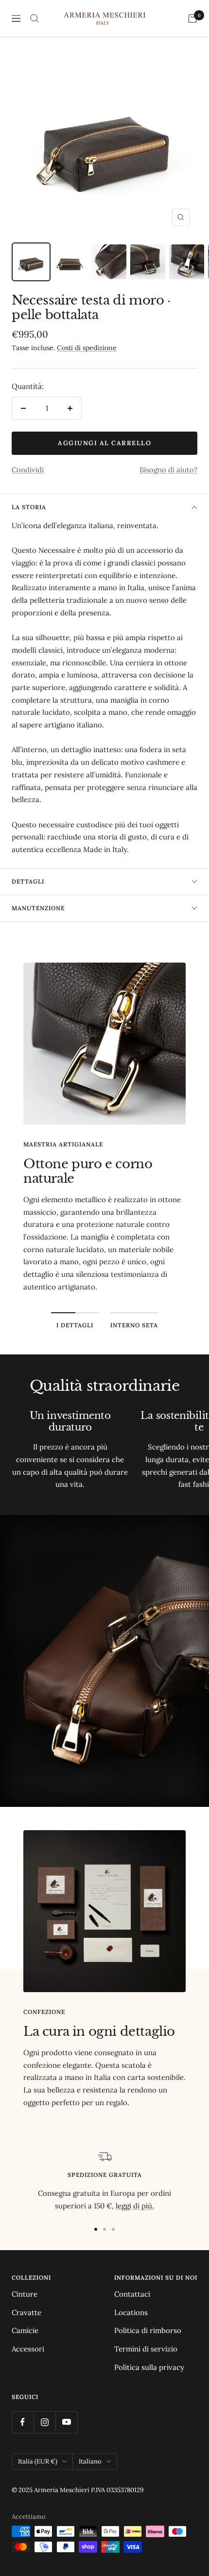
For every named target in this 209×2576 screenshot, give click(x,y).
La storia (29, 507)
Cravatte (26, 2312)
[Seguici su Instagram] (44, 2422)
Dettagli (28, 881)
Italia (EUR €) (38, 2461)
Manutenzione (38, 908)
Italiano (90, 2461)
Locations (131, 2312)
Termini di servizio (146, 2349)
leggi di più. (135, 2206)
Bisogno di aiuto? (168, 470)
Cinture (25, 2294)
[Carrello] (192, 18)
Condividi (28, 470)
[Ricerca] (35, 18)
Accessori (28, 2349)
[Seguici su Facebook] (23, 2422)
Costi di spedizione (87, 348)
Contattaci (132, 2294)
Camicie (25, 2330)
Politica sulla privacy (149, 2367)
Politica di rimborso (148, 2330)
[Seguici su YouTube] (66, 2422)
